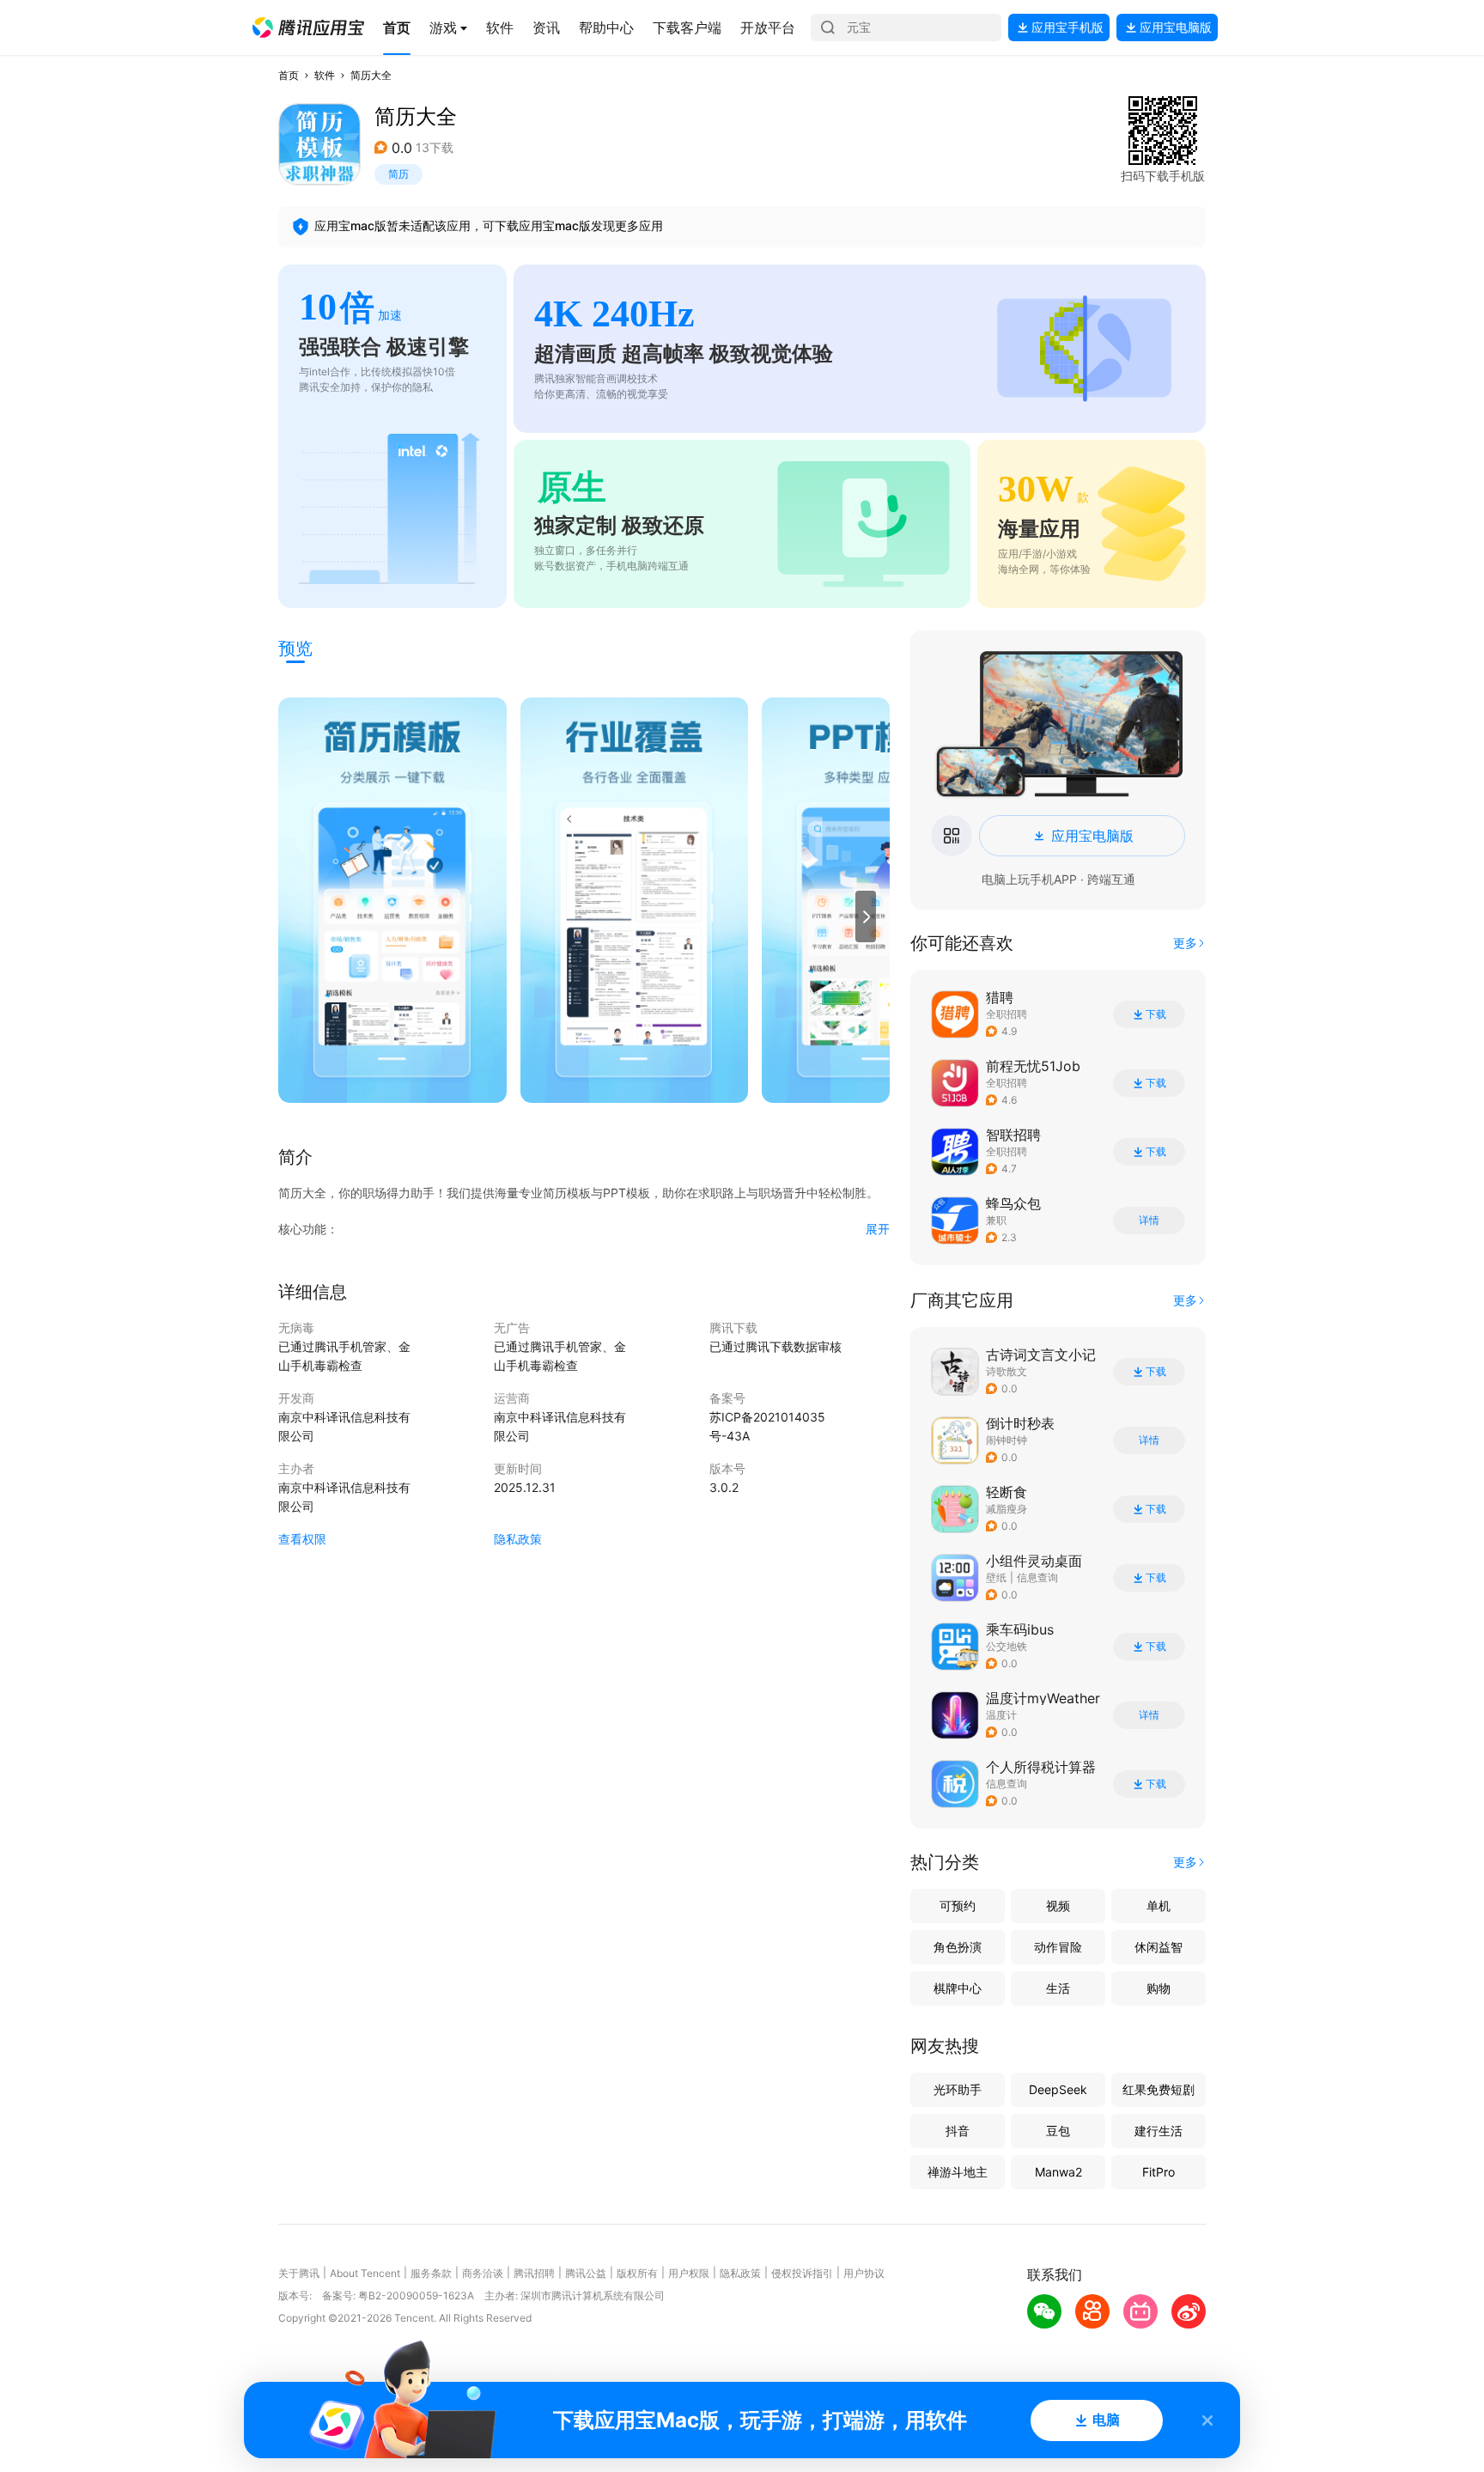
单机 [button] (1159, 1906)
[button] (308, 27)
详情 (1149, 1221)
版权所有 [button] (637, 2273)
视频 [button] (1058, 1906)
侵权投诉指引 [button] (802, 2273)
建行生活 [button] (1159, 2131)
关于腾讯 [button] (299, 2273)
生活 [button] (1058, 1988)
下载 (1156, 1014)
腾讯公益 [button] (586, 2273)
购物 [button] (1159, 1988)
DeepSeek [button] (1058, 2089)
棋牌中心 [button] (958, 1988)
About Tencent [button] (365, 2273)
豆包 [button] (1058, 2131)
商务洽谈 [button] (483, 2273)
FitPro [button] (1159, 2172)
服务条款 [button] (431, 2273)
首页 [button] (289, 75)
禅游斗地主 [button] (958, 2172)
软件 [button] (325, 75)
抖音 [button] (958, 2131)
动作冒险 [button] (1058, 1947)
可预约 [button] (958, 1906)
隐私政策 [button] (518, 1539)
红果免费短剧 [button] (1159, 2089)
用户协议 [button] (864, 2273)
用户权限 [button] (689, 2273)
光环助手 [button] (958, 2089)
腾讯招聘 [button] (534, 2273)
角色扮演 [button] (958, 1947)
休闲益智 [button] (1159, 1947)
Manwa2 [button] (1058, 2172)
